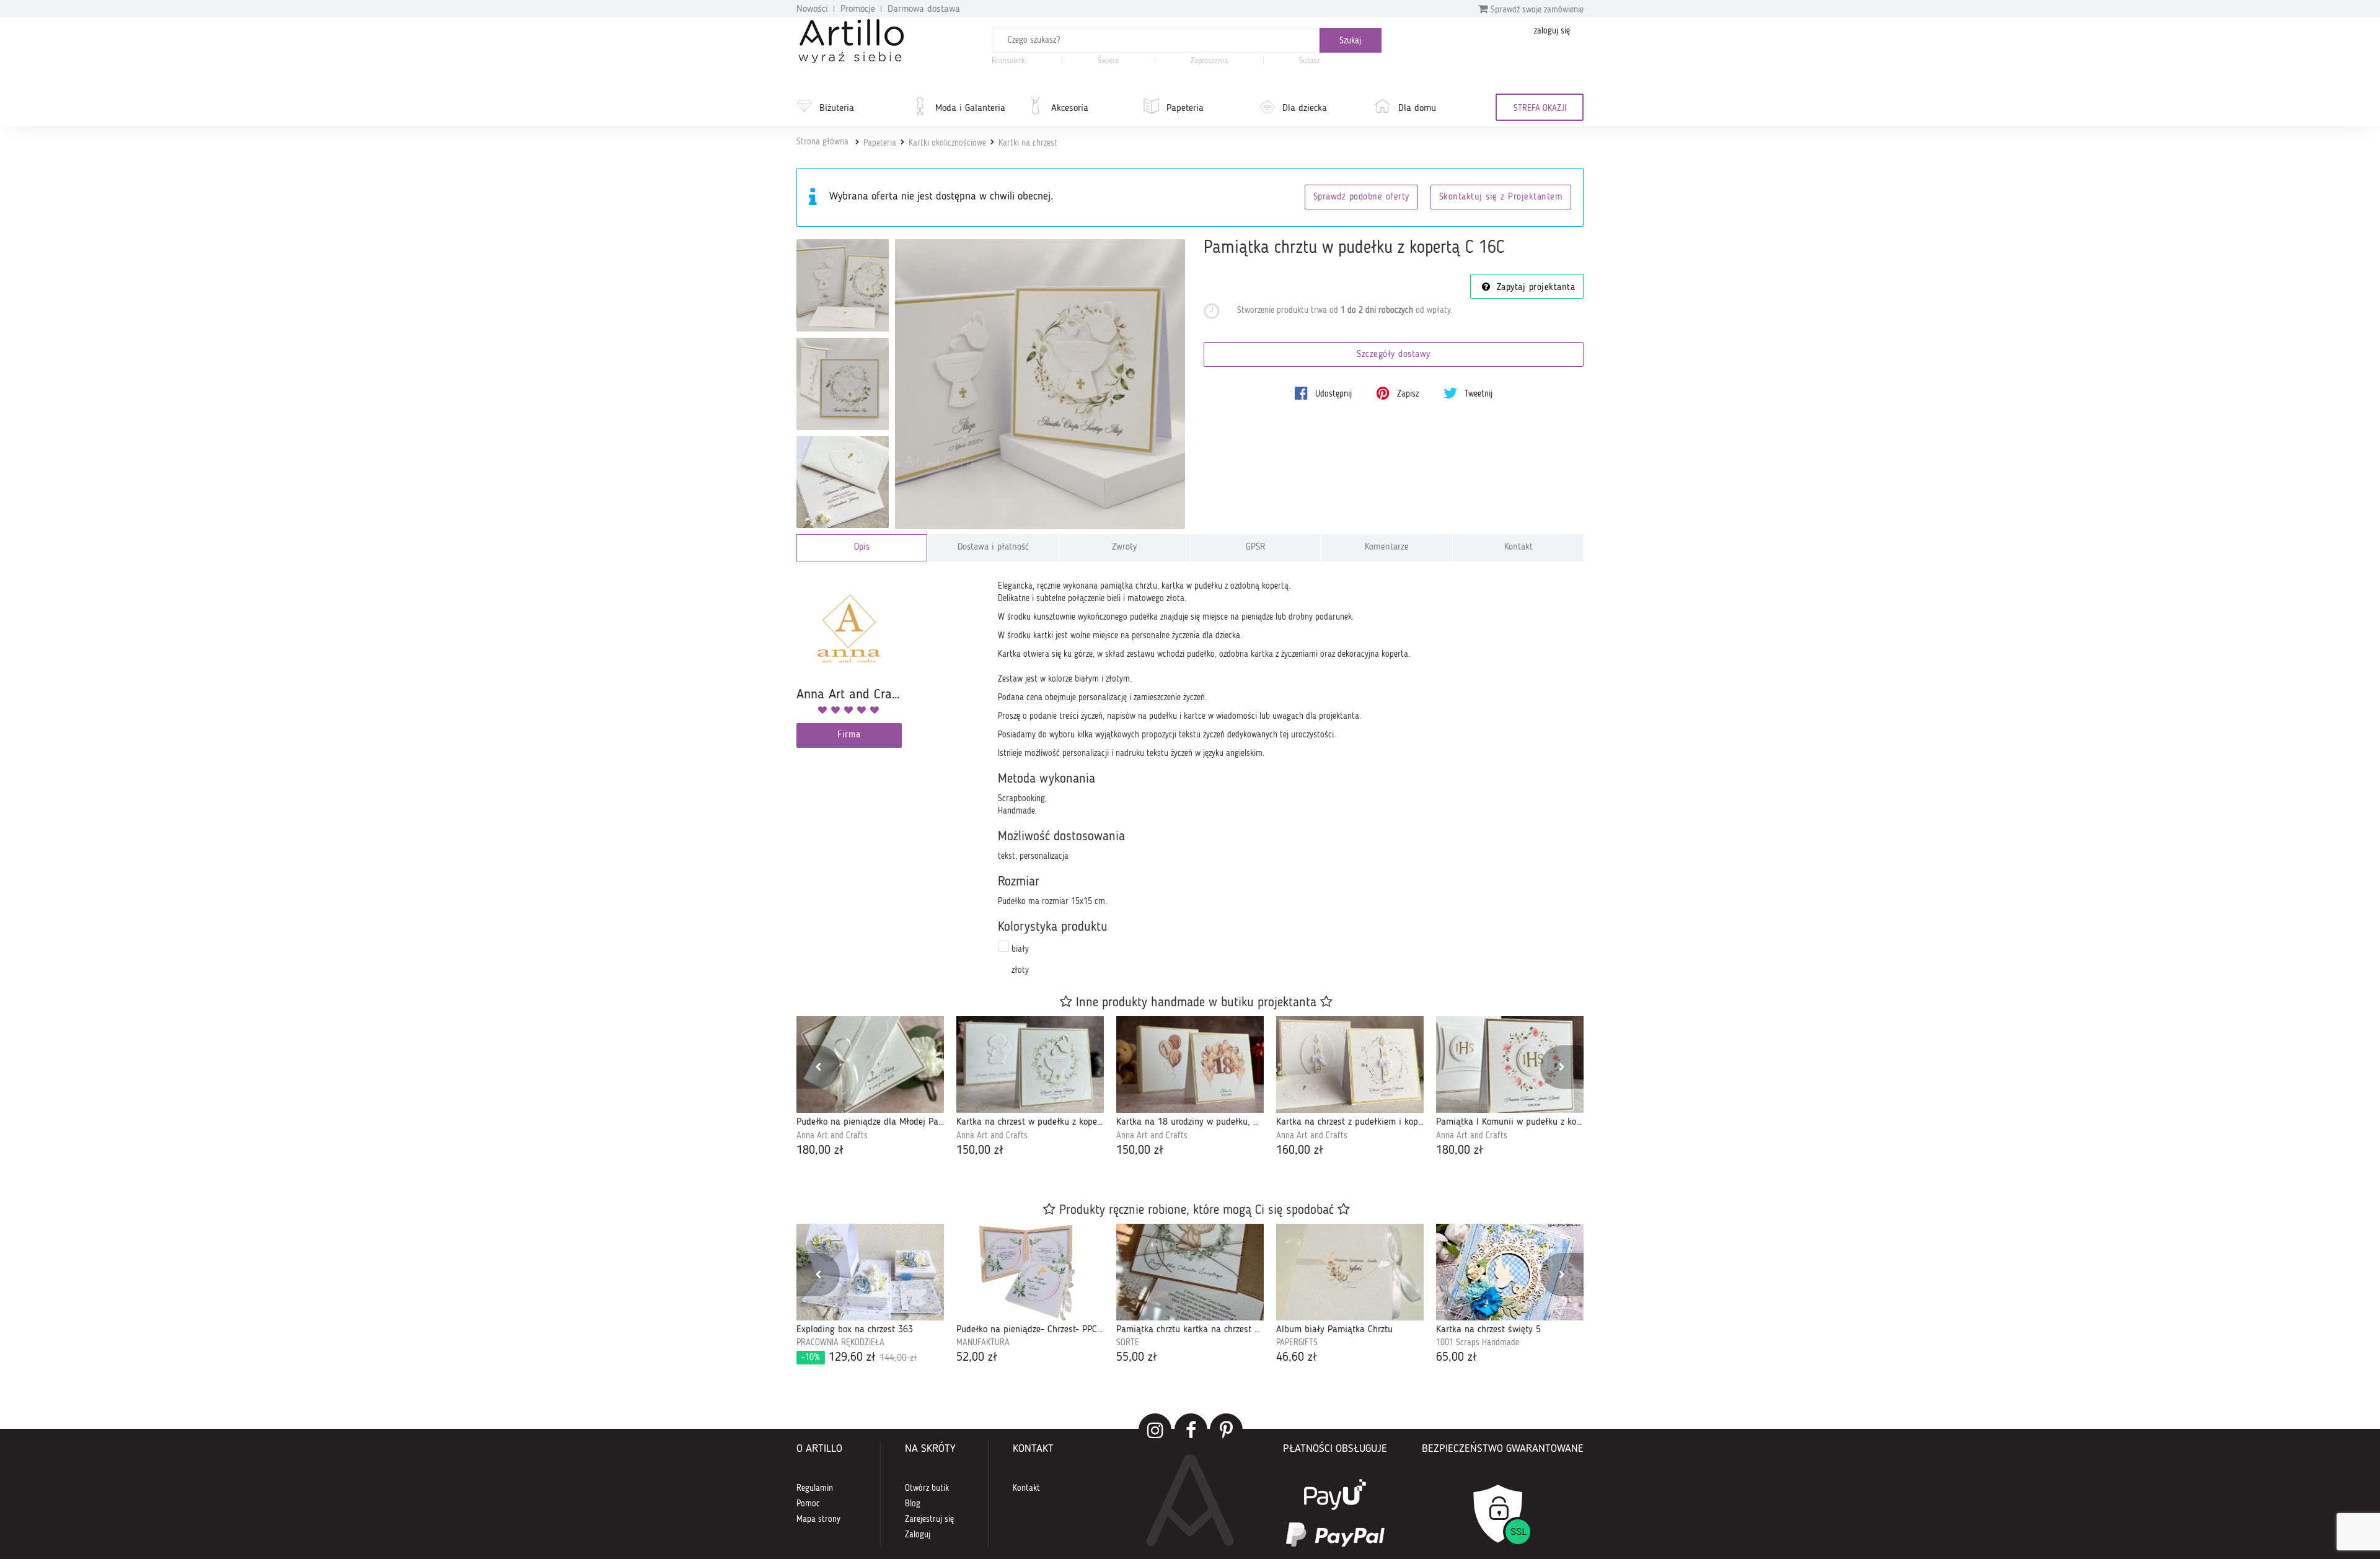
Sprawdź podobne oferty (1361, 197)
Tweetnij (1477, 394)
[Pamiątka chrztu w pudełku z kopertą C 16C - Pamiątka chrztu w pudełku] (843, 285)
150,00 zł (980, 1151)
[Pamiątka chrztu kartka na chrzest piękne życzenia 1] (1190, 1272)
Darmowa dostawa (924, 9)
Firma (849, 735)
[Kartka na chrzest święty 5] (1510, 1272)
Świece (1108, 61)
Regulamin (815, 1488)
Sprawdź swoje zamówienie (1536, 10)
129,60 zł (859, 1358)
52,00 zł (977, 1358)
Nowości (812, 9)
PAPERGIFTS (1297, 1343)
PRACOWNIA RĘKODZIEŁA (840, 1343)
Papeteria (1185, 108)
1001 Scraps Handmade (1478, 1343)
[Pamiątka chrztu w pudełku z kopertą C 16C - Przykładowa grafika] (843, 482)
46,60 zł (1297, 1358)
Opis (862, 547)
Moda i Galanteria (970, 108)
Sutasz (1309, 61)
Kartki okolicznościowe (947, 143)
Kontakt (1518, 547)
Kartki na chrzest (1028, 143)
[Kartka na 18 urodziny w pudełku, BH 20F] (1190, 1065)
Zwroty (1124, 547)
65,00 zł (1457, 1358)
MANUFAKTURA (983, 1343)
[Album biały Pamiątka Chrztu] (1350, 1272)
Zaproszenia (1209, 61)
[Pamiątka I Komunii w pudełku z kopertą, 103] (1510, 1065)
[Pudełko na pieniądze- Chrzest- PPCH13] (1030, 1272)
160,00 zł (1300, 1151)
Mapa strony (818, 1519)
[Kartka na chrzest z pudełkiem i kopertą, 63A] (1350, 1065)
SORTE (1128, 1343)
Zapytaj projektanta (1534, 288)
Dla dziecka (1305, 108)
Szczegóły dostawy (1394, 355)
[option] (870, 1088)
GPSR (1256, 547)
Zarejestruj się (929, 1519)
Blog (913, 1504)
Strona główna (822, 142)
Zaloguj (918, 1535)
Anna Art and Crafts (832, 1136)
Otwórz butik (927, 1488)
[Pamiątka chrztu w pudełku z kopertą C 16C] (1040, 384)
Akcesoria (1070, 108)
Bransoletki (1009, 61)
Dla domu (1417, 108)
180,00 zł (820, 1151)
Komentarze (1387, 547)
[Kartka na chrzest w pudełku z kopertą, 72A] (1030, 1065)
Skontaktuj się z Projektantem (1501, 197)
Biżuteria (837, 108)
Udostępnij (1332, 394)
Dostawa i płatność (993, 547)
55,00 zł (1137, 1358)
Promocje (858, 9)
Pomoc (808, 1504)
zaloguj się (1552, 31)
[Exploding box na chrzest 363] (870, 1272)
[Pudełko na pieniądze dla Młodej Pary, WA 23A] (870, 1065)
